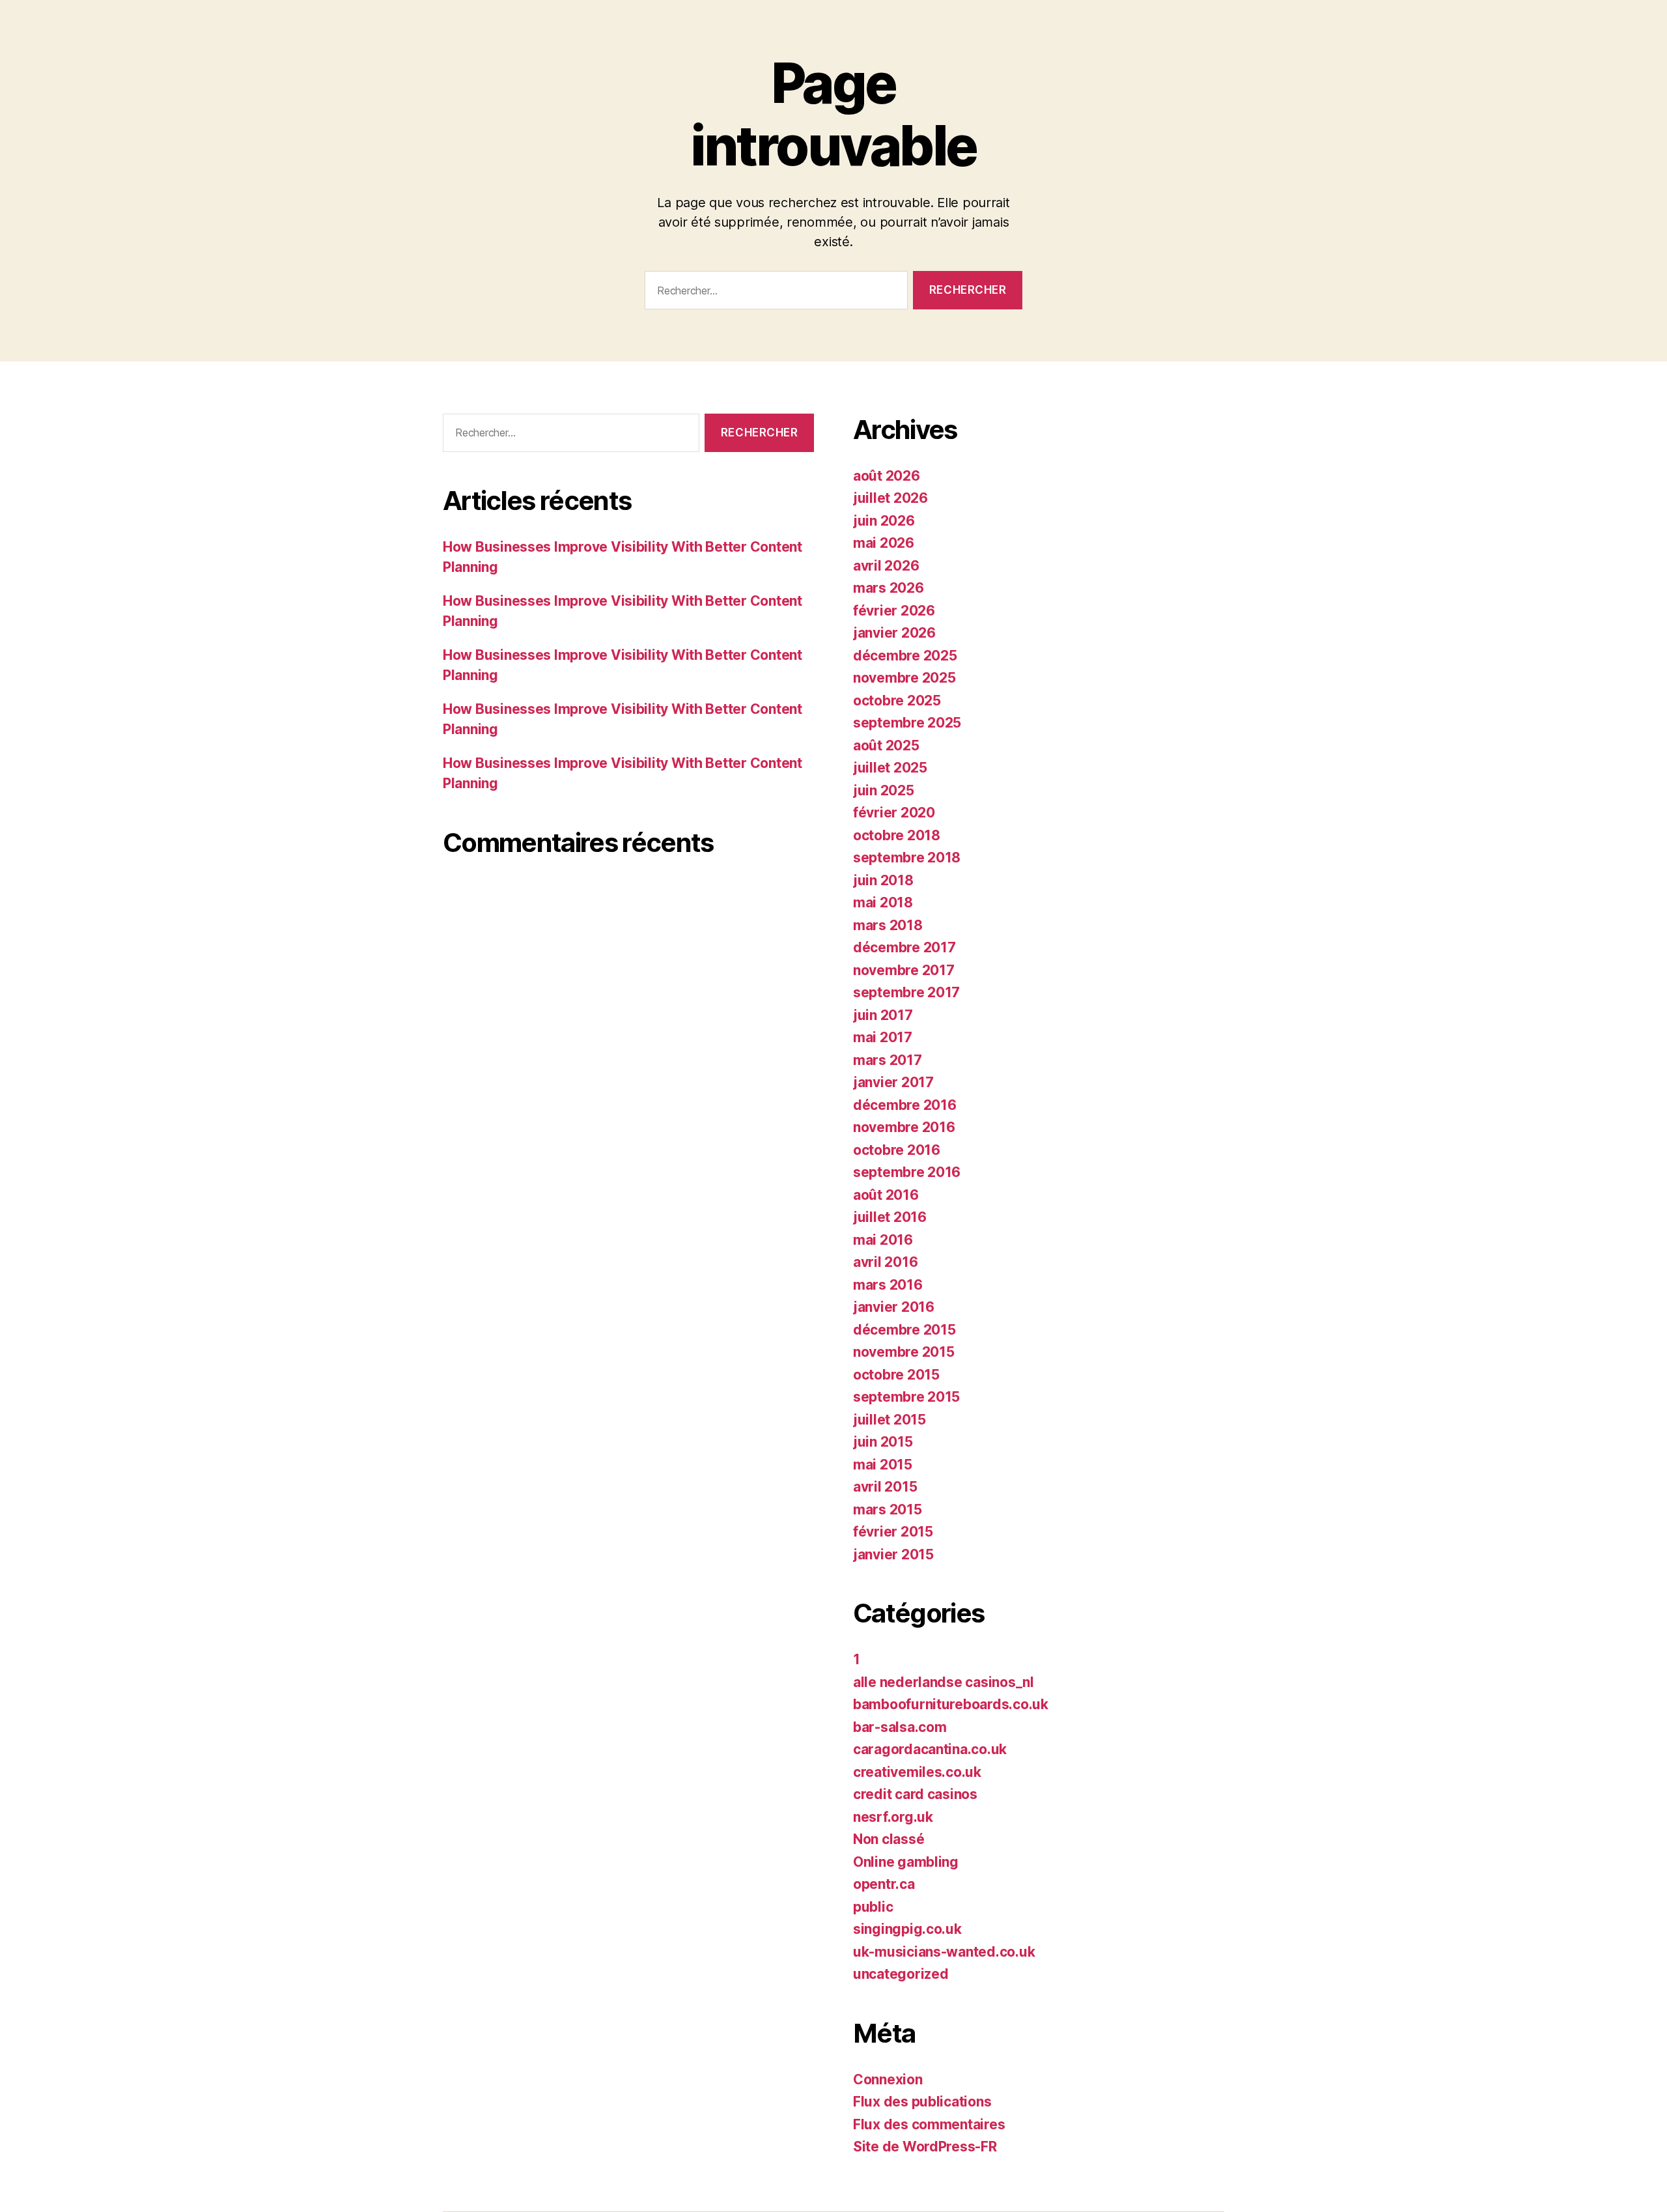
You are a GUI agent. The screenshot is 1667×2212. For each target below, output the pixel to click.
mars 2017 (888, 1060)
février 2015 (893, 1532)
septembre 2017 (906, 992)
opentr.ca (884, 1884)
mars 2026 (889, 588)
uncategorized (901, 1974)
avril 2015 (885, 1487)
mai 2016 (883, 1240)
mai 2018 (883, 902)
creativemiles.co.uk (917, 1772)
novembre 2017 (904, 970)
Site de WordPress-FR (925, 2147)
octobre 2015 (896, 1375)
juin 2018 (883, 880)
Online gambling (906, 1862)
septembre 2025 (907, 723)
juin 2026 (884, 521)
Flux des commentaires (929, 2124)
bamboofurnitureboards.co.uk (951, 1704)
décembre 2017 (904, 947)
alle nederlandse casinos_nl (944, 1682)
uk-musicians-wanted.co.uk (944, 1952)
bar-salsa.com (900, 1727)
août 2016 (886, 1195)
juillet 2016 (890, 1217)
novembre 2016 (904, 1127)
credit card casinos (915, 1794)
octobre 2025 (897, 701)
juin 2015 (883, 1442)
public (873, 1907)
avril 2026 (886, 566)
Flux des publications (922, 2102)
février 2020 (894, 813)
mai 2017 (883, 1037)
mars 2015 (888, 1510)
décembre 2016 (905, 1105)
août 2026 (887, 476)
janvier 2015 (893, 1554)
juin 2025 (884, 790)
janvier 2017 (893, 1082)
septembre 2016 (907, 1172)
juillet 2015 (890, 1420)
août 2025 (886, 745)
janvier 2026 (894, 633)
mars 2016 (888, 1285)
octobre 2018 (897, 835)
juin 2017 (883, 1015)
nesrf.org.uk (893, 1817)
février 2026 (894, 611)
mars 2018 (888, 925)
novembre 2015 (904, 1352)
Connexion (888, 2079)
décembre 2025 (905, 656)
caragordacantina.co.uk (930, 1749)
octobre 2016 (897, 1150)
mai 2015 (883, 1465)
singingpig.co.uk (907, 1929)
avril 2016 (885, 1262)
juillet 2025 (890, 768)
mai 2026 (884, 543)
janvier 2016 (894, 1307)
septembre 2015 (906, 1397)
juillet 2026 (890, 498)
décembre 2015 (904, 1330)
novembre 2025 (904, 678)
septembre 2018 (907, 858)
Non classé (889, 1839)
